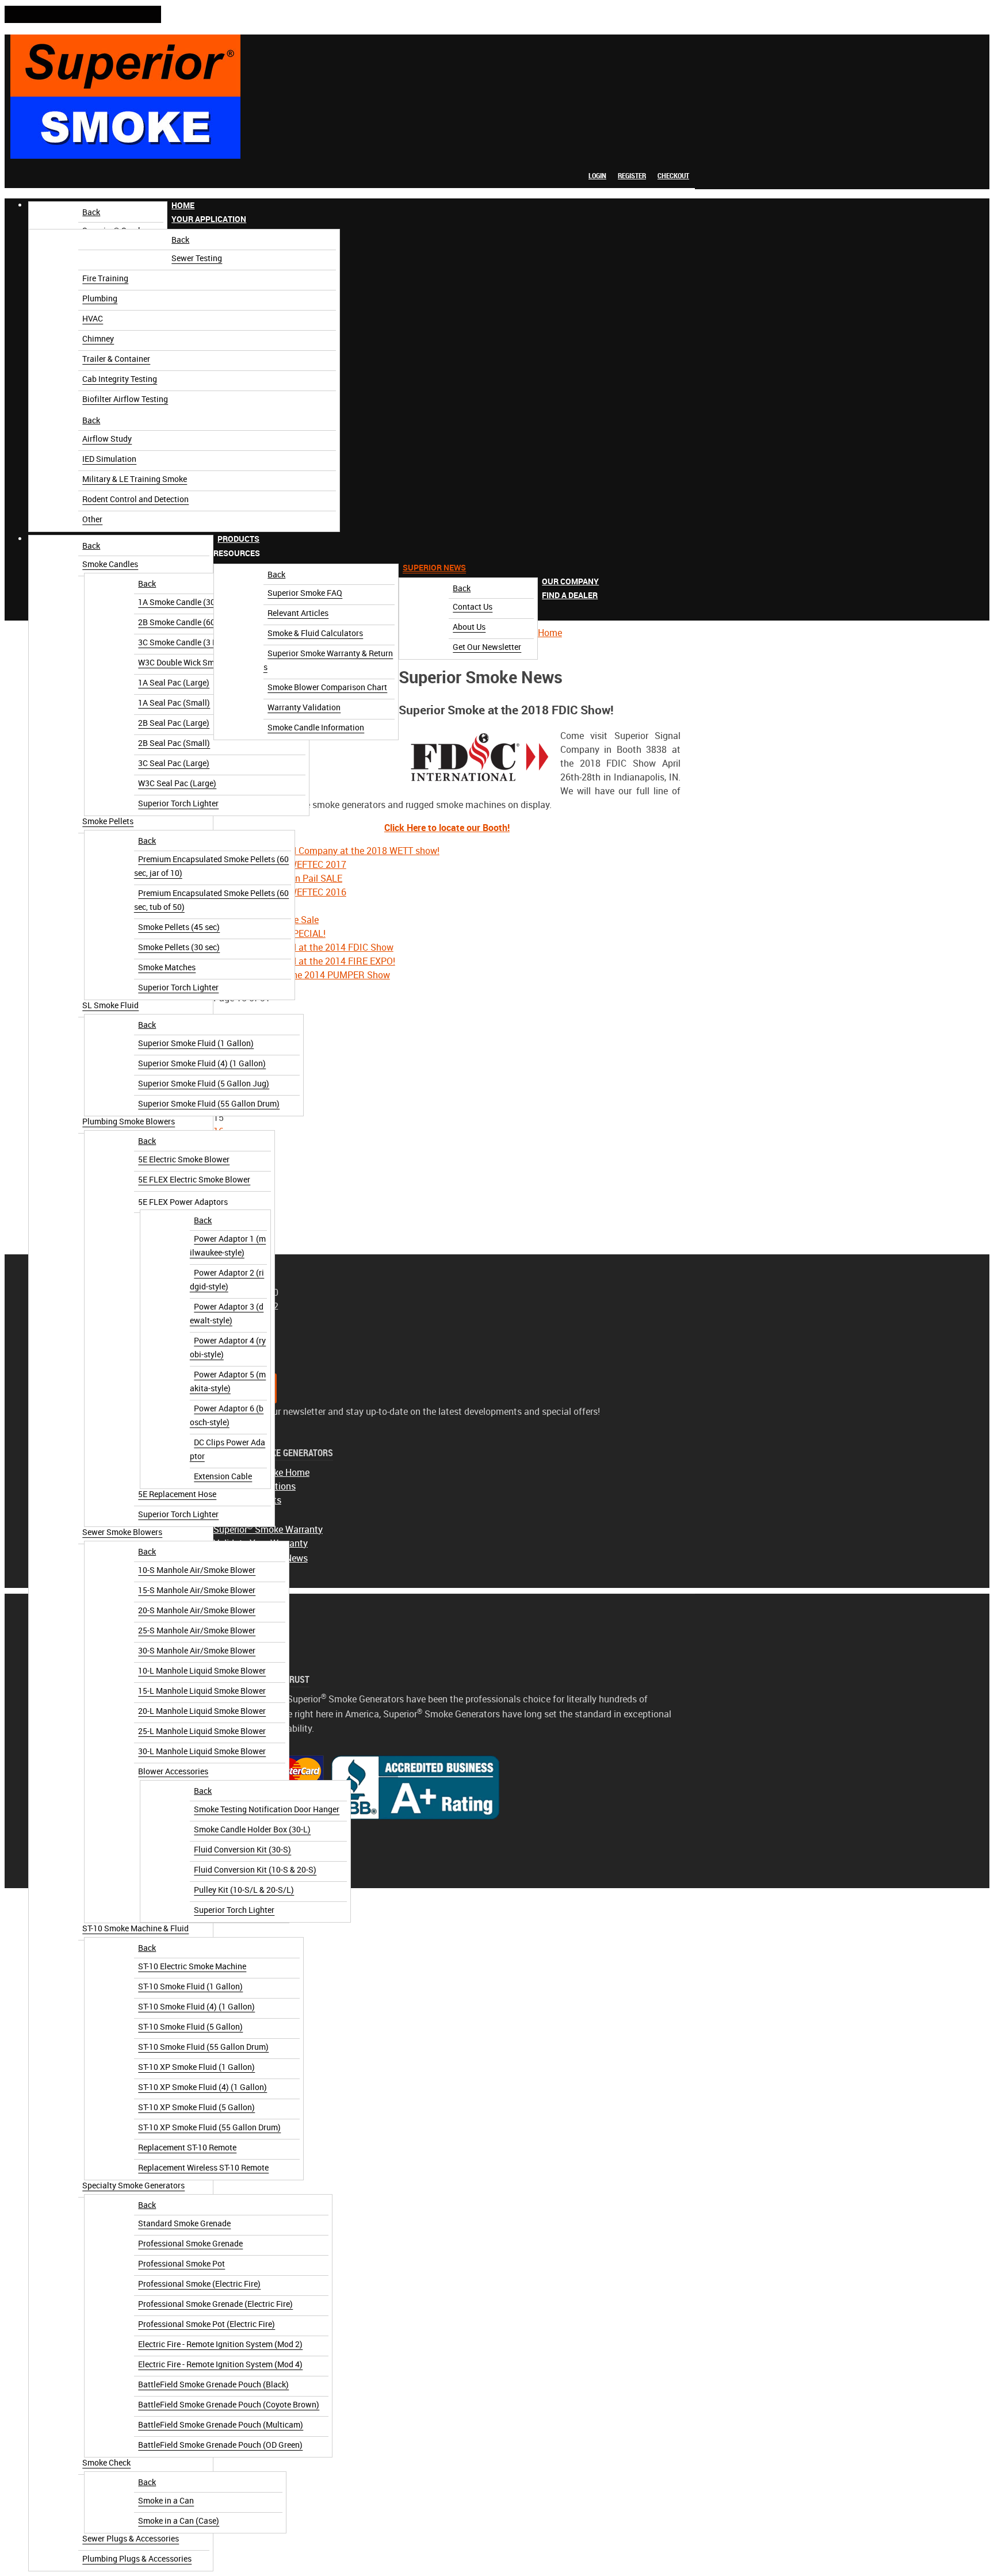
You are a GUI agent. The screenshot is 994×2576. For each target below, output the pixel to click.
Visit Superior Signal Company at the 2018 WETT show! (326, 851)
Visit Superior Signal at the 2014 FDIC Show (303, 948)
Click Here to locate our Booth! (447, 828)
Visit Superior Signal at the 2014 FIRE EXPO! (304, 961)
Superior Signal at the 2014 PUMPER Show (302, 975)
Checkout (673, 176)
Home (550, 633)
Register (632, 176)
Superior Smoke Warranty (268, 1530)
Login (597, 176)
